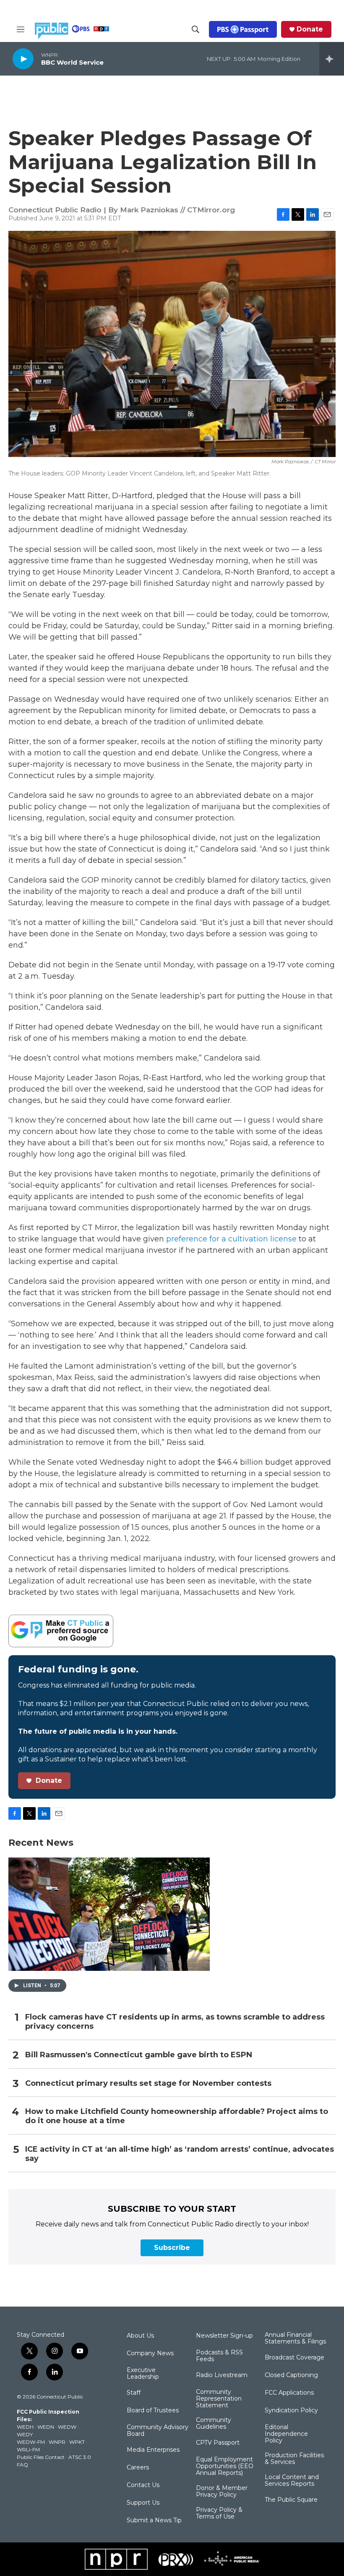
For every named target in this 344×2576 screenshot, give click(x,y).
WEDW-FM (31, 2442)
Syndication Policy (291, 2411)
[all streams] (332, 59)
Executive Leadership (143, 2374)
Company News (150, 2354)
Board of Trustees (153, 2411)
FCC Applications (289, 2393)
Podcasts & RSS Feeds (219, 2356)
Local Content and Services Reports (292, 2481)
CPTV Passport (218, 2443)
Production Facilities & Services (294, 2459)
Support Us (143, 2503)
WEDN (46, 2427)
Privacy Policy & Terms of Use (219, 2513)
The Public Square (291, 2500)
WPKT (77, 2442)
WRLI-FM (28, 2449)
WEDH (25, 2427)
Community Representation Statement (219, 2399)
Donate (310, 29)
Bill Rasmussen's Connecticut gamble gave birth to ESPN (139, 2055)
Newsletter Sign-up (224, 2336)
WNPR (57, 2442)
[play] (23, 59)
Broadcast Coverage (294, 2358)
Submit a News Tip (154, 2521)
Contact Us (143, 2485)
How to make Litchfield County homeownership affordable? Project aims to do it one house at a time (177, 2116)
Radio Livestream (222, 2375)
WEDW (67, 2427)
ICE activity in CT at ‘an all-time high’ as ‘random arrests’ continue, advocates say (180, 2154)
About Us (140, 2336)
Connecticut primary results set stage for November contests (148, 2084)
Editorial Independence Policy (286, 2434)
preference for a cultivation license (231, 1239)
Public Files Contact (41, 2457)
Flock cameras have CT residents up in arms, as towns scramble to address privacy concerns (175, 2022)
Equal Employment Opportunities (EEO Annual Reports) (225, 2466)
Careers (138, 2468)
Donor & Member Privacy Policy (222, 2492)
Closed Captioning (291, 2375)
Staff (134, 2393)
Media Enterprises (153, 2450)
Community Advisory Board (158, 2431)
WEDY (25, 2434)
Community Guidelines (214, 2424)
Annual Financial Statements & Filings (295, 2338)
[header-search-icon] (195, 29)
